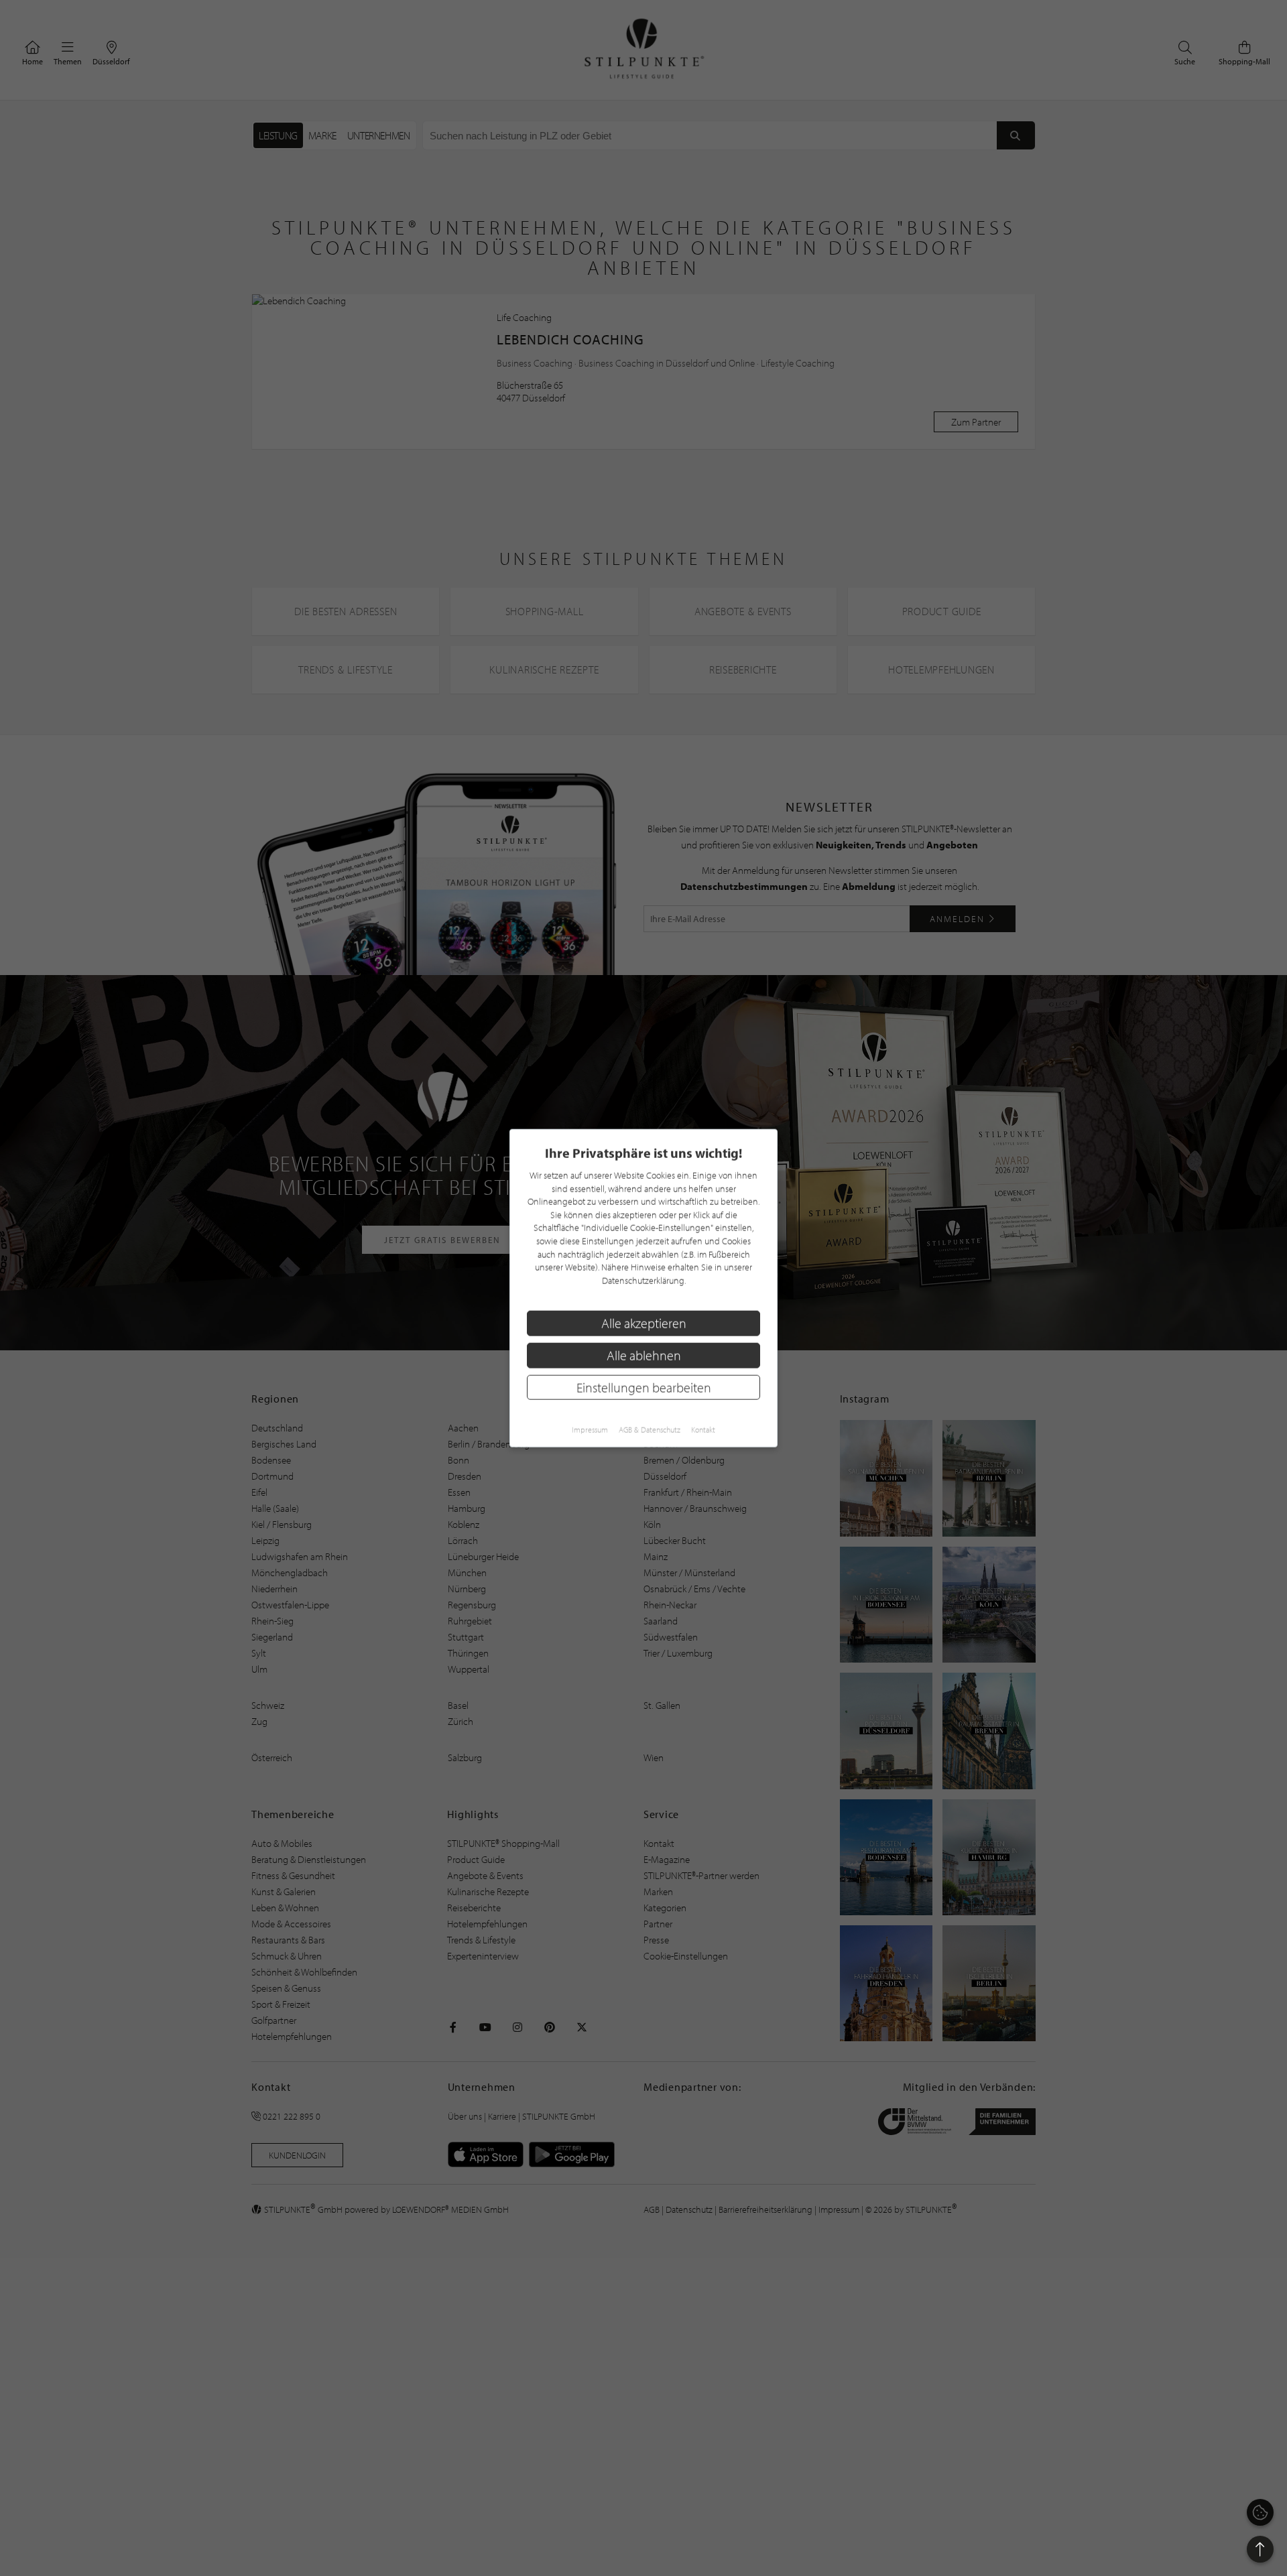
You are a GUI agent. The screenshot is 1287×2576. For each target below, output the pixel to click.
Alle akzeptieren (644, 1323)
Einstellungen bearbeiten (644, 1387)
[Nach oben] (1260, 2549)
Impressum (590, 1430)
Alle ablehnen (644, 1355)
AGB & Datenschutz (650, 1430)
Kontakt (703, 1430)
